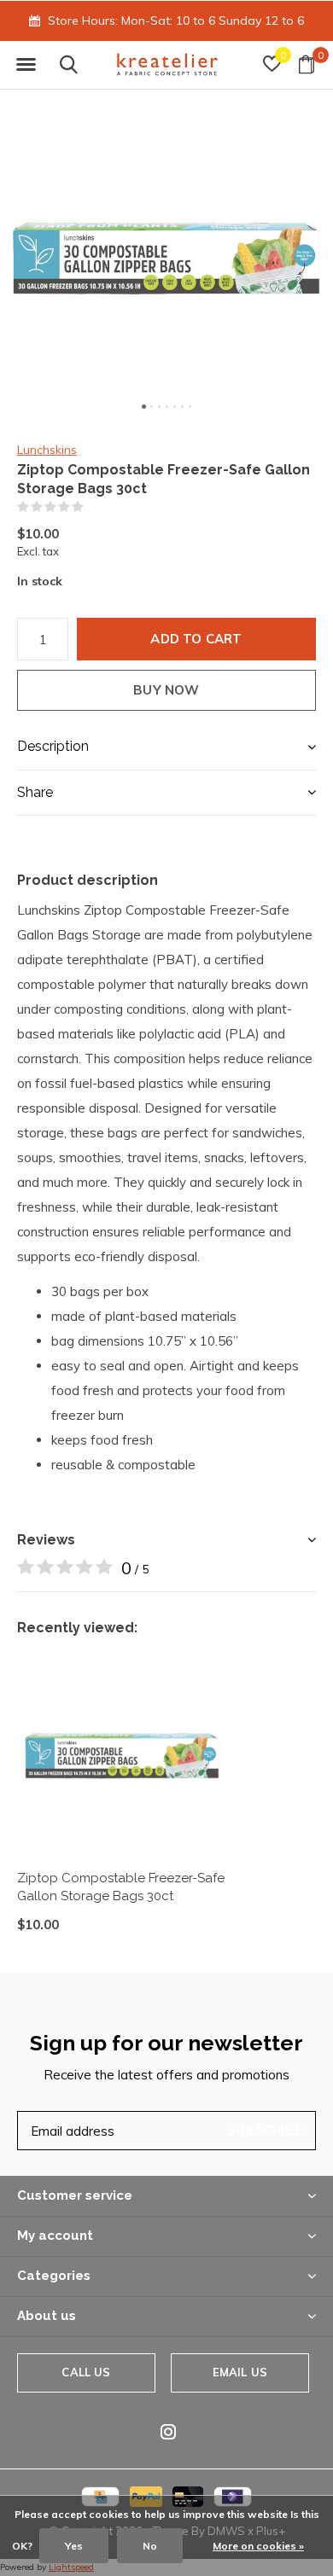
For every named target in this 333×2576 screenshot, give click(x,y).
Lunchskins (47, 450)
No (150, 2546)
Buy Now (166, 690)
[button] (26, 65)
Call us (86, 2372)
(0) (95, 507)
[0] (307, 64)
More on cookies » (258, 2546)
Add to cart (196, 639)
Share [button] (35, 792)
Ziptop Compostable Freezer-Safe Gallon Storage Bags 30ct (121, 1887)
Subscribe (265, 2130)
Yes (74, 2546)
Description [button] (53, 746)
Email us (240, 2372)
